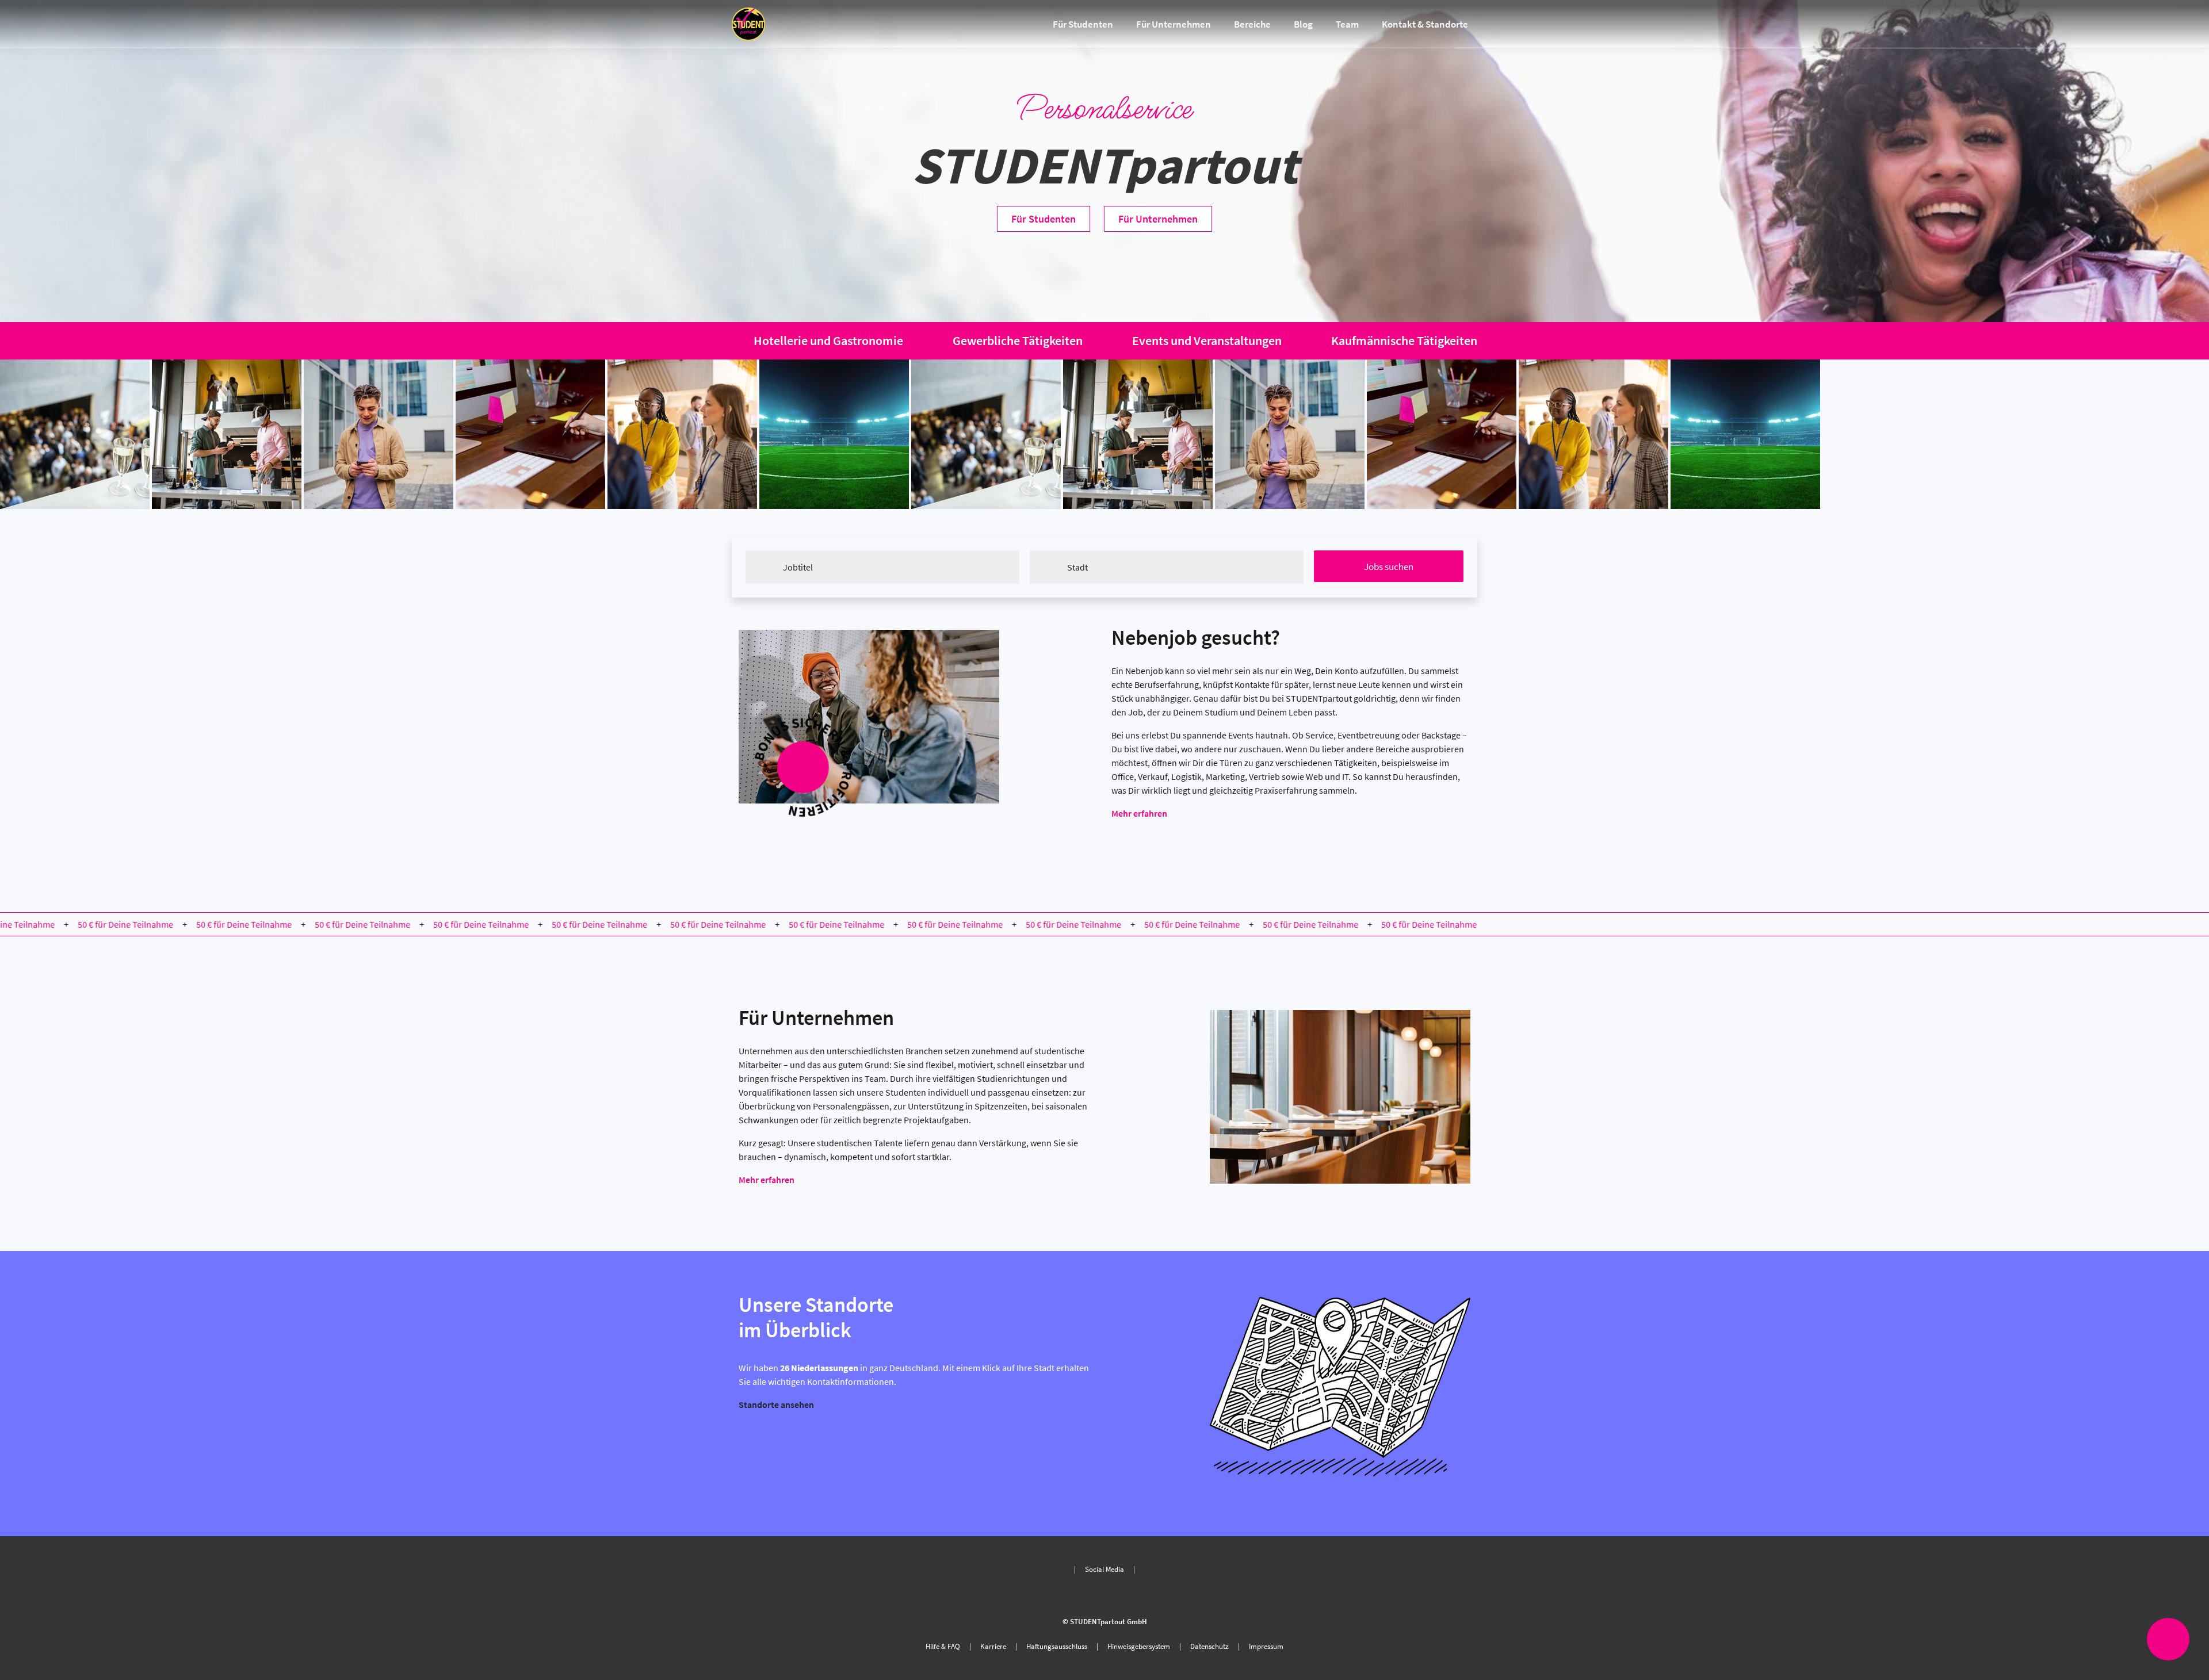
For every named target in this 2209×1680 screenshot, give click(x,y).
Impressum (1266, 1646)
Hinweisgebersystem (1139, 1646)
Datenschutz (1209, 1646)
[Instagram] (1086, 1596)
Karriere (993, 1646)
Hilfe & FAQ (943, 1646)
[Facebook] (1104, 1596)
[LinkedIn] (1123, 1596)
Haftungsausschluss (1057, 1646)
